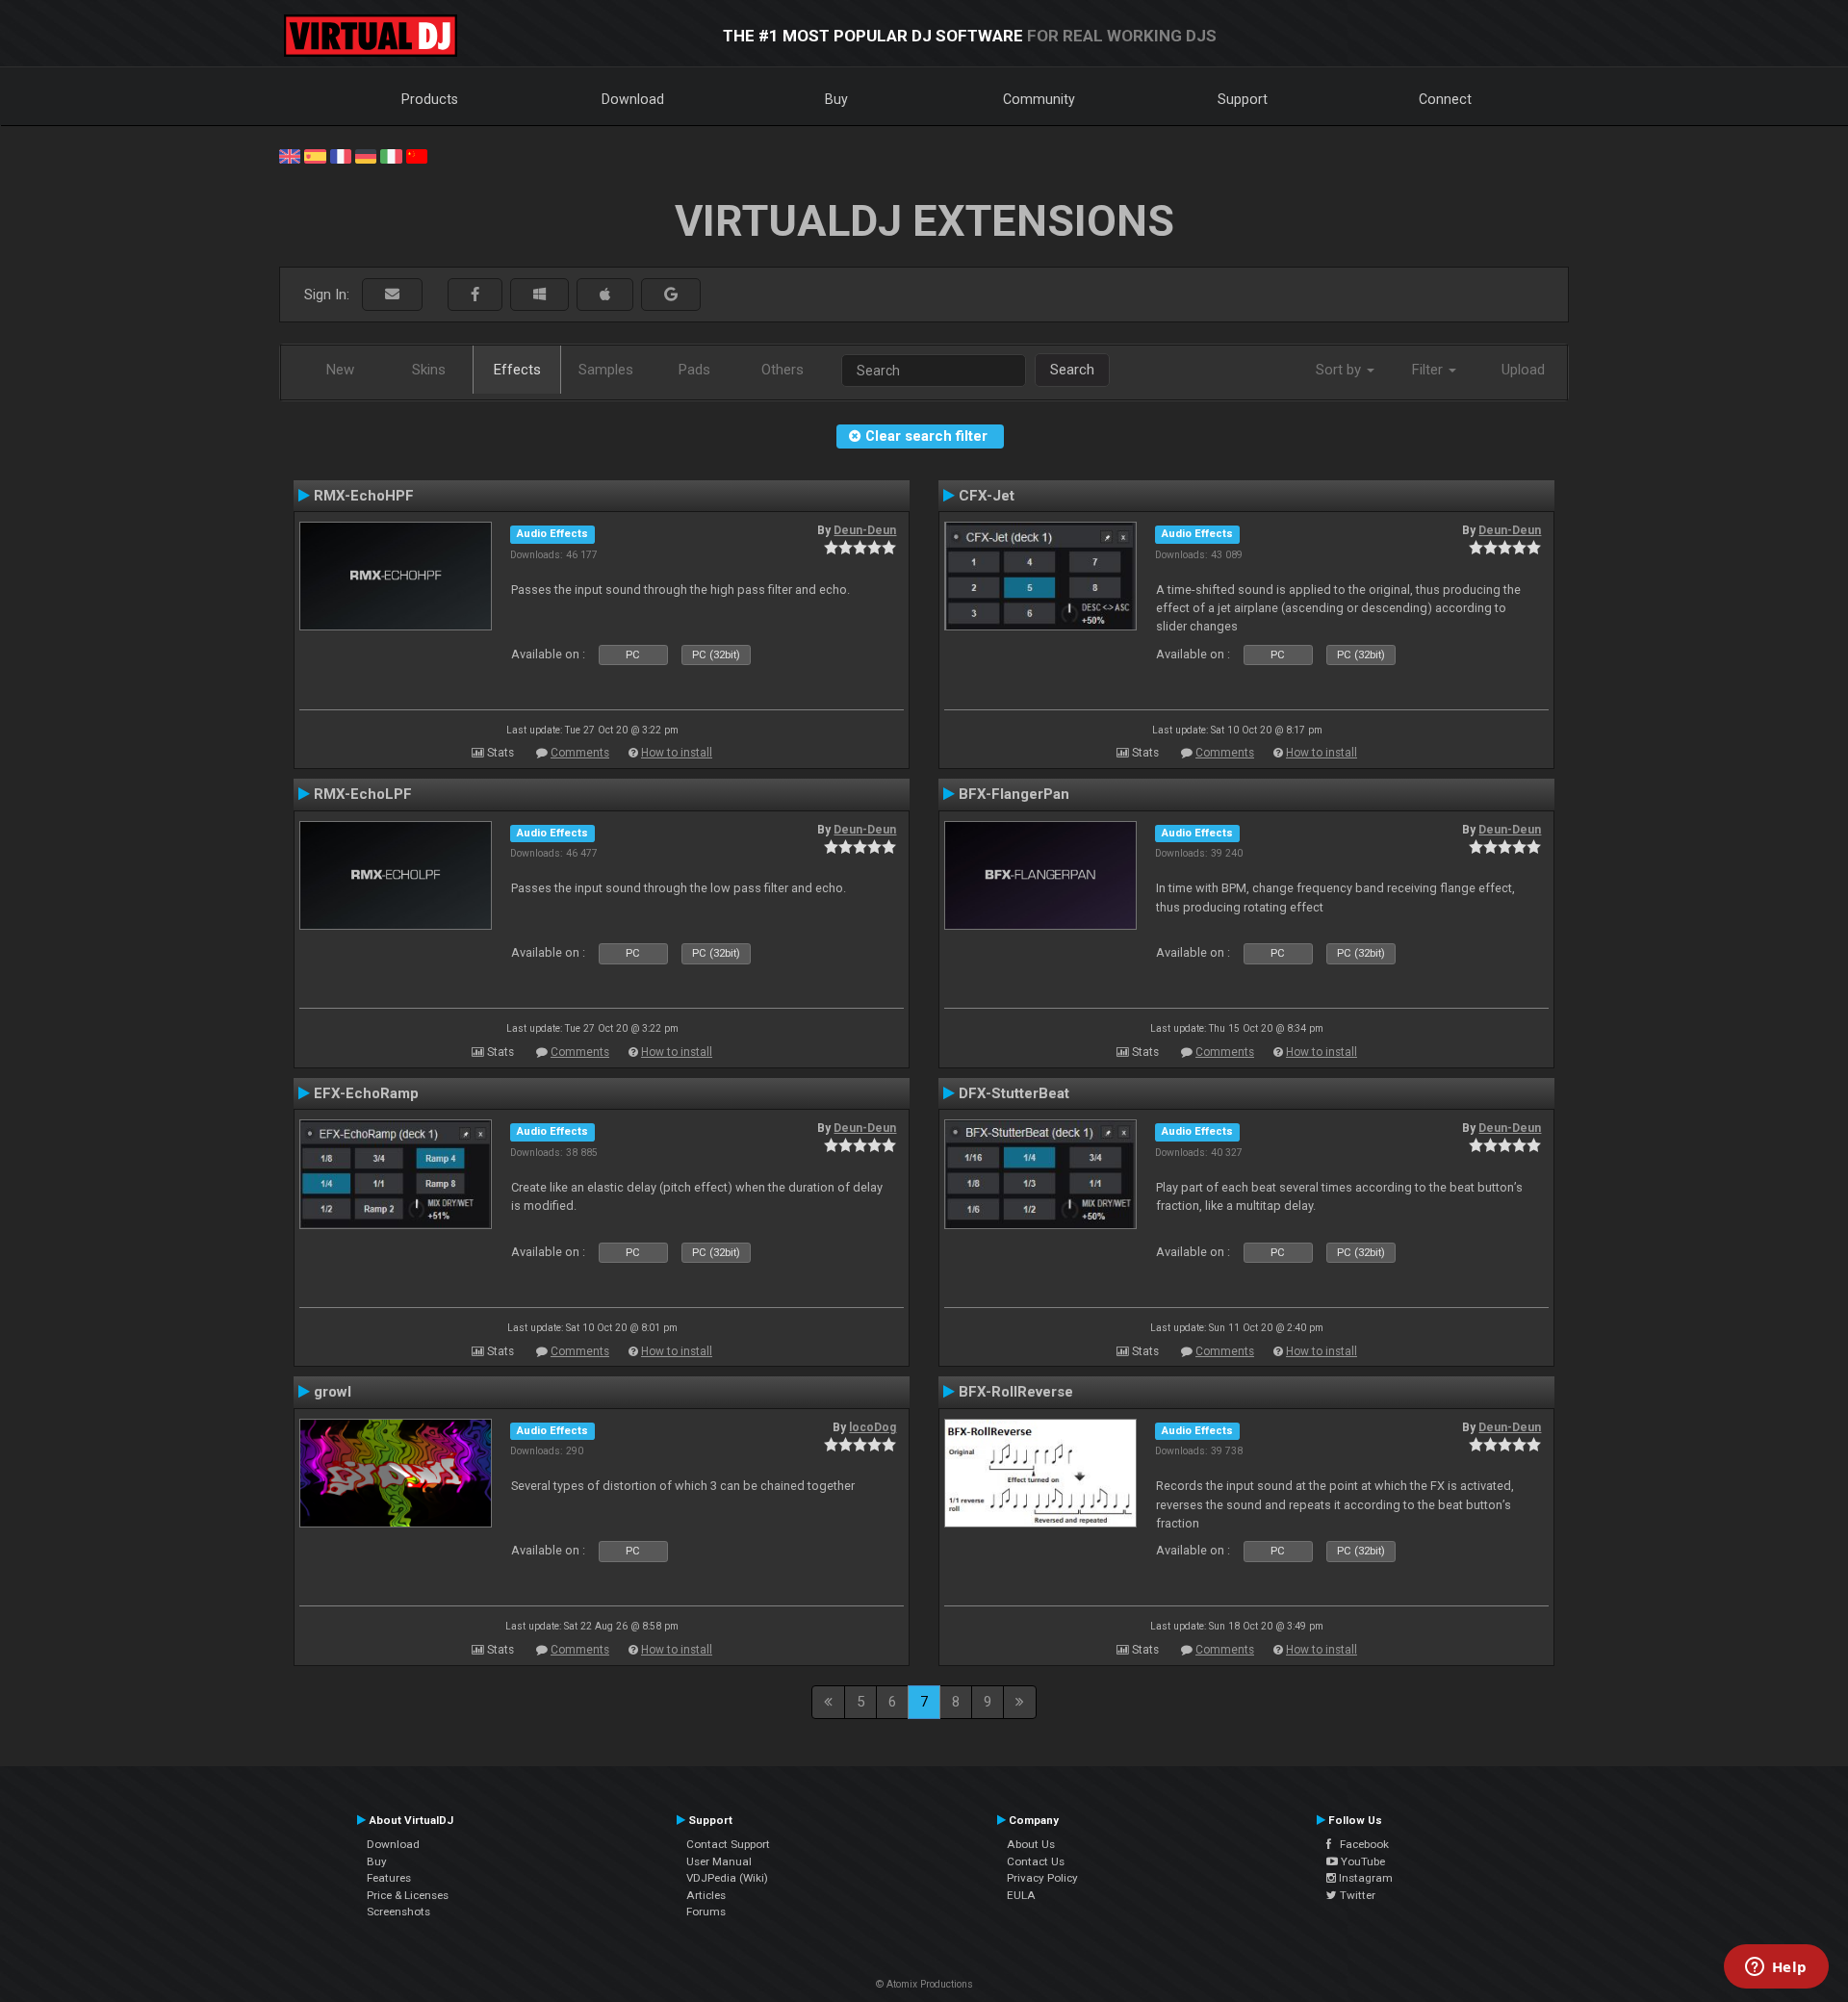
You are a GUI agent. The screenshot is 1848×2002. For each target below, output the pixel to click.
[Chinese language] (417, 155)
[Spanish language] (315, 155)
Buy (836, 99)
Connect (1445, 99)
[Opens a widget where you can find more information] (1776, 1968)
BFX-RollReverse (1016, 1392)
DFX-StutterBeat (1014, 1093)
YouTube (1361, 1861)
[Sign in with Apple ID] (605, 295)
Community (1039, 99)
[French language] (341, 155)
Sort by (1340, 370)
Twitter (1356, 1895)
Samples (606, 370)
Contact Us (1036, 1861)
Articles (706, 1895)
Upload (1523, 370)
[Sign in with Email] (392, 295)
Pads (694, 370)
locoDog (873, 1427)
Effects (517, 370)
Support (1243, 99)
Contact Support (728, 1844)
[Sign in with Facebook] (475, 295)
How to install (677, 753)
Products (430, 99)
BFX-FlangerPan (1014, 794)
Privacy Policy (1042, 1878)
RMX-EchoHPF (364, 496)
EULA (1021, 1895)
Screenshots (398, 1912)
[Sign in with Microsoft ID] (539, 295)
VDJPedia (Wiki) (727, 1878)
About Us (1031, 1844)
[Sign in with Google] (671, 295)
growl (333, 1392)
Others (783, 370)
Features (389, 1878)
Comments (580, 753)
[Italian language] (391, 155)
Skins (429, 370)
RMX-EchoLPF (363, 794)
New (340, 370)
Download (633, 99)
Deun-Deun (865, 530)
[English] (290, 155)
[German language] (366, 155)
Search (1072, 370)
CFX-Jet (987, 496)
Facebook (1360, 1844)
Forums (706, 1912)
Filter (1429, 370)
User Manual (719, 1861)
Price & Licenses (408, 1895)
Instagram (1364, 1878)
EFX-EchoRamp (366, 1093)
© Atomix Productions (924, 1984)
